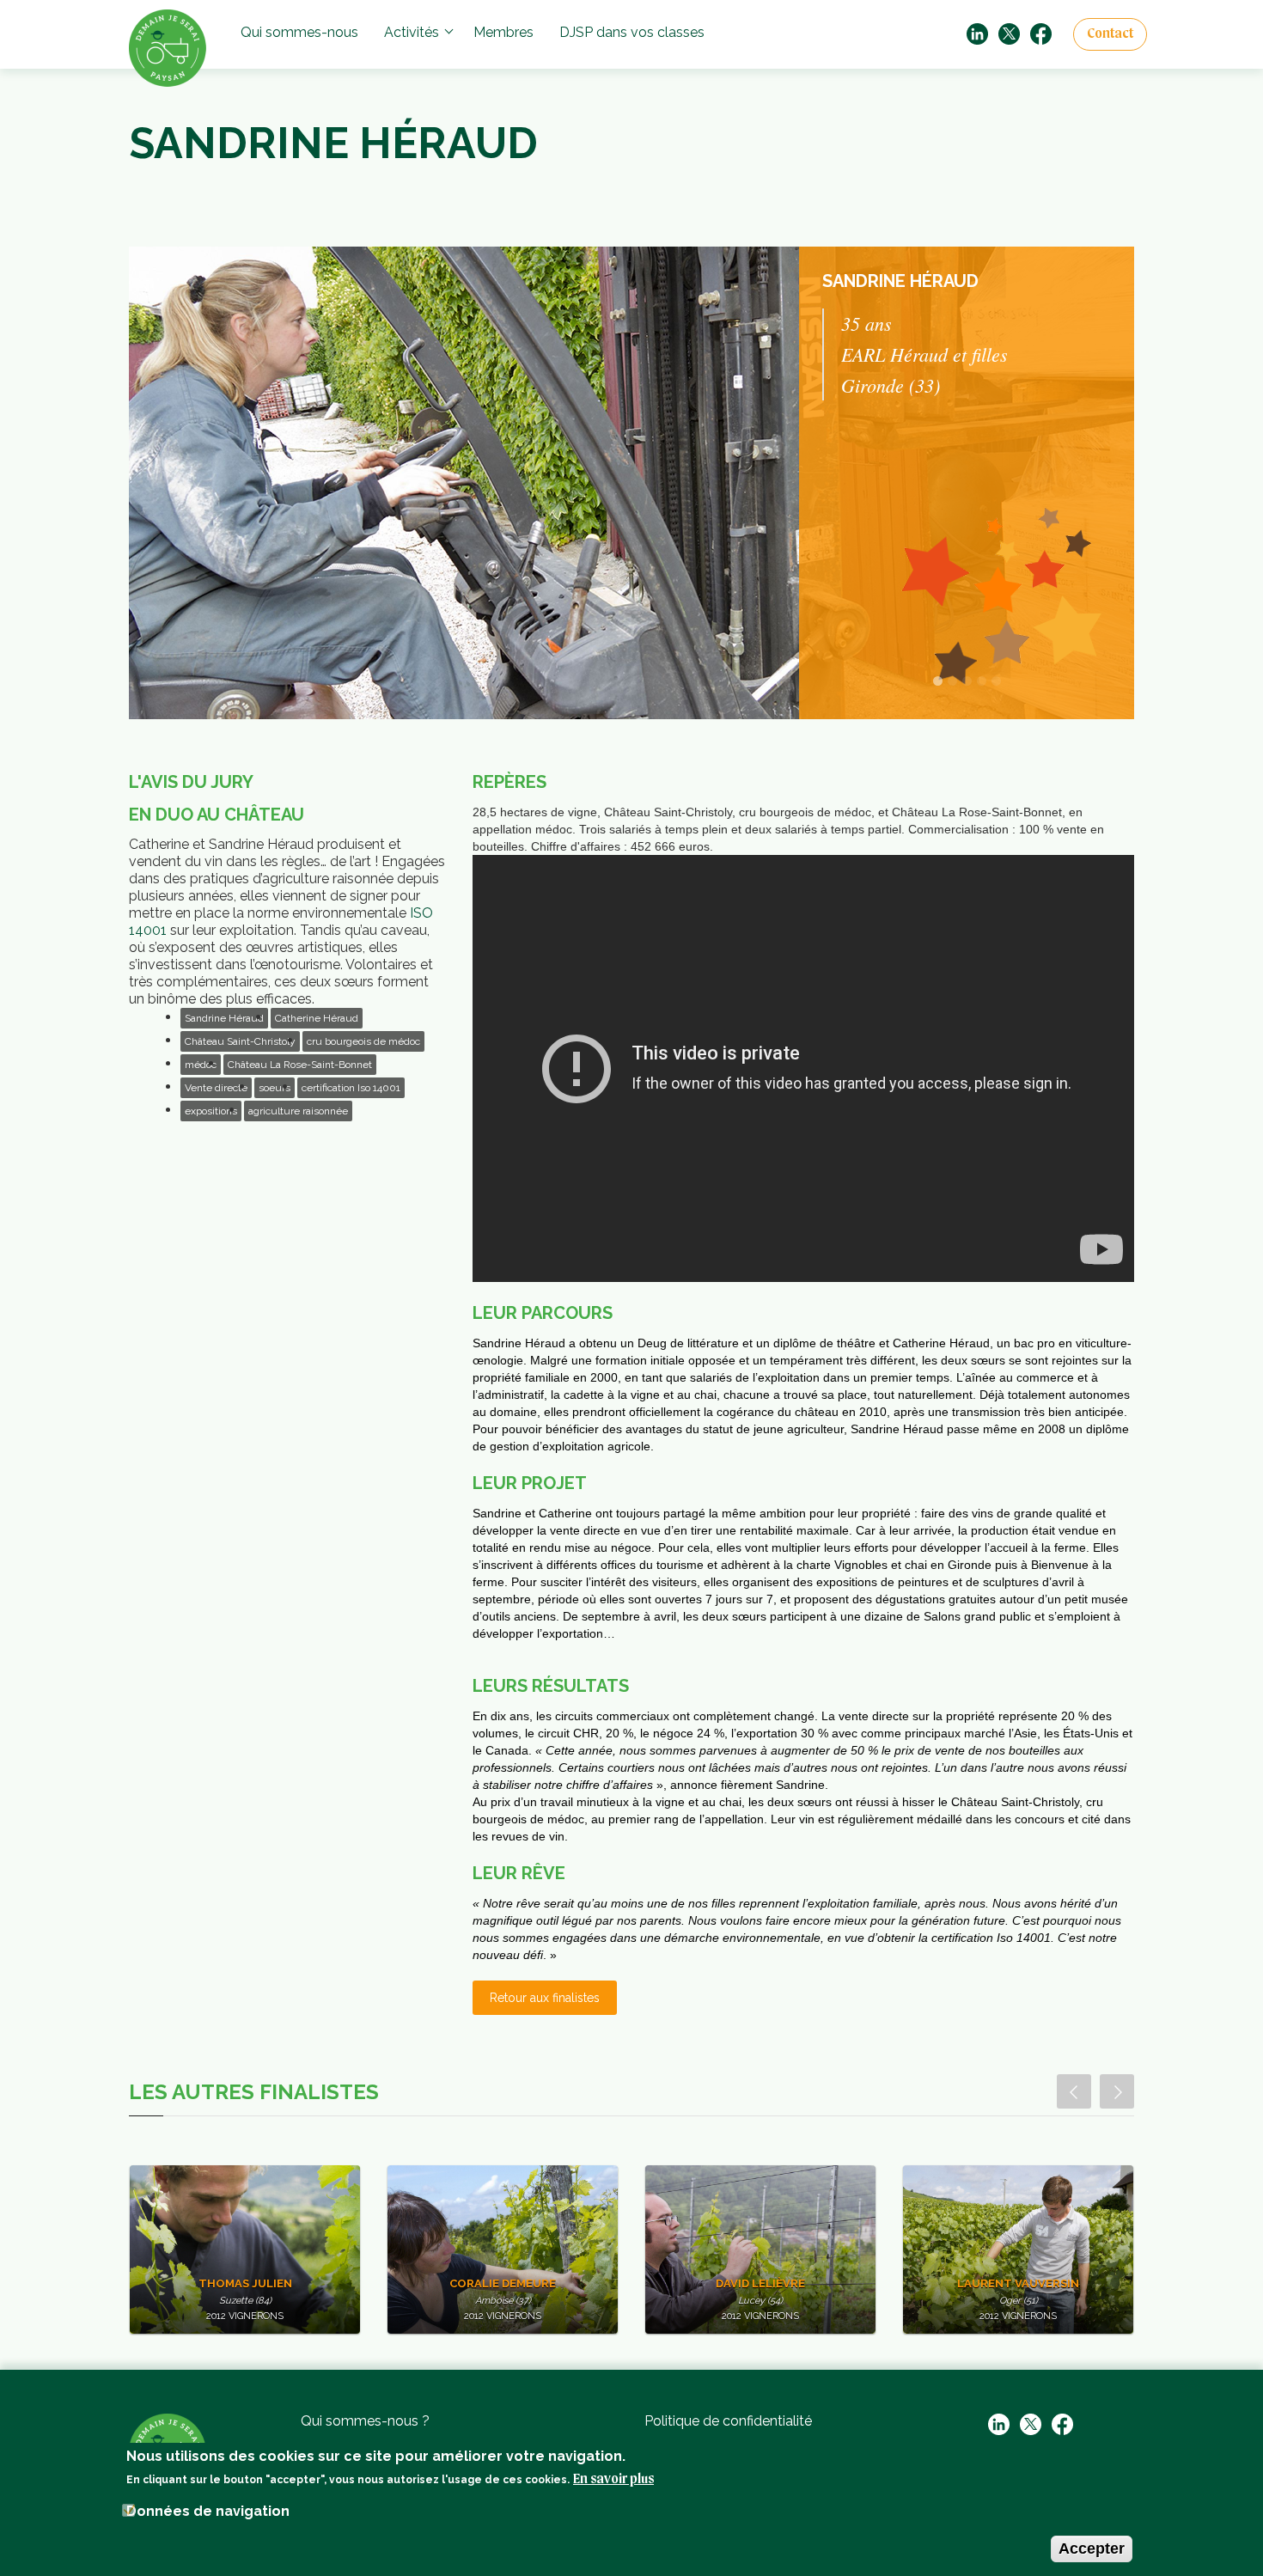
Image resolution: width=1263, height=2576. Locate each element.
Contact (1110, 34)
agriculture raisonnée (298, 1111)
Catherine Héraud (317, 1018)
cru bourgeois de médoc (363, 1041)
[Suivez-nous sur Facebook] (1041, 33)
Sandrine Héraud (224, 1018)
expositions (211, 1111)
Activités (412, 32)
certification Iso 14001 (351, 1088)
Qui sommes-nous (299, 32)
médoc (201, 1065)
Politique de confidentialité (728, 2421)
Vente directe (216, 1088)
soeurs (275, 1088)
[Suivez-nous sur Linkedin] (977, 33)
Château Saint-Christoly (240, 1041)
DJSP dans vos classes (632, 32)
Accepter (1092, 2549)
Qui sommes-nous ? (365, 2421)
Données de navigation (208, 2511)
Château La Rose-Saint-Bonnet (300, 1065)
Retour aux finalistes (545, 1998)
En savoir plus (613, 2480)
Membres (503, 32)
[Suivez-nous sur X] (1009, 33)
